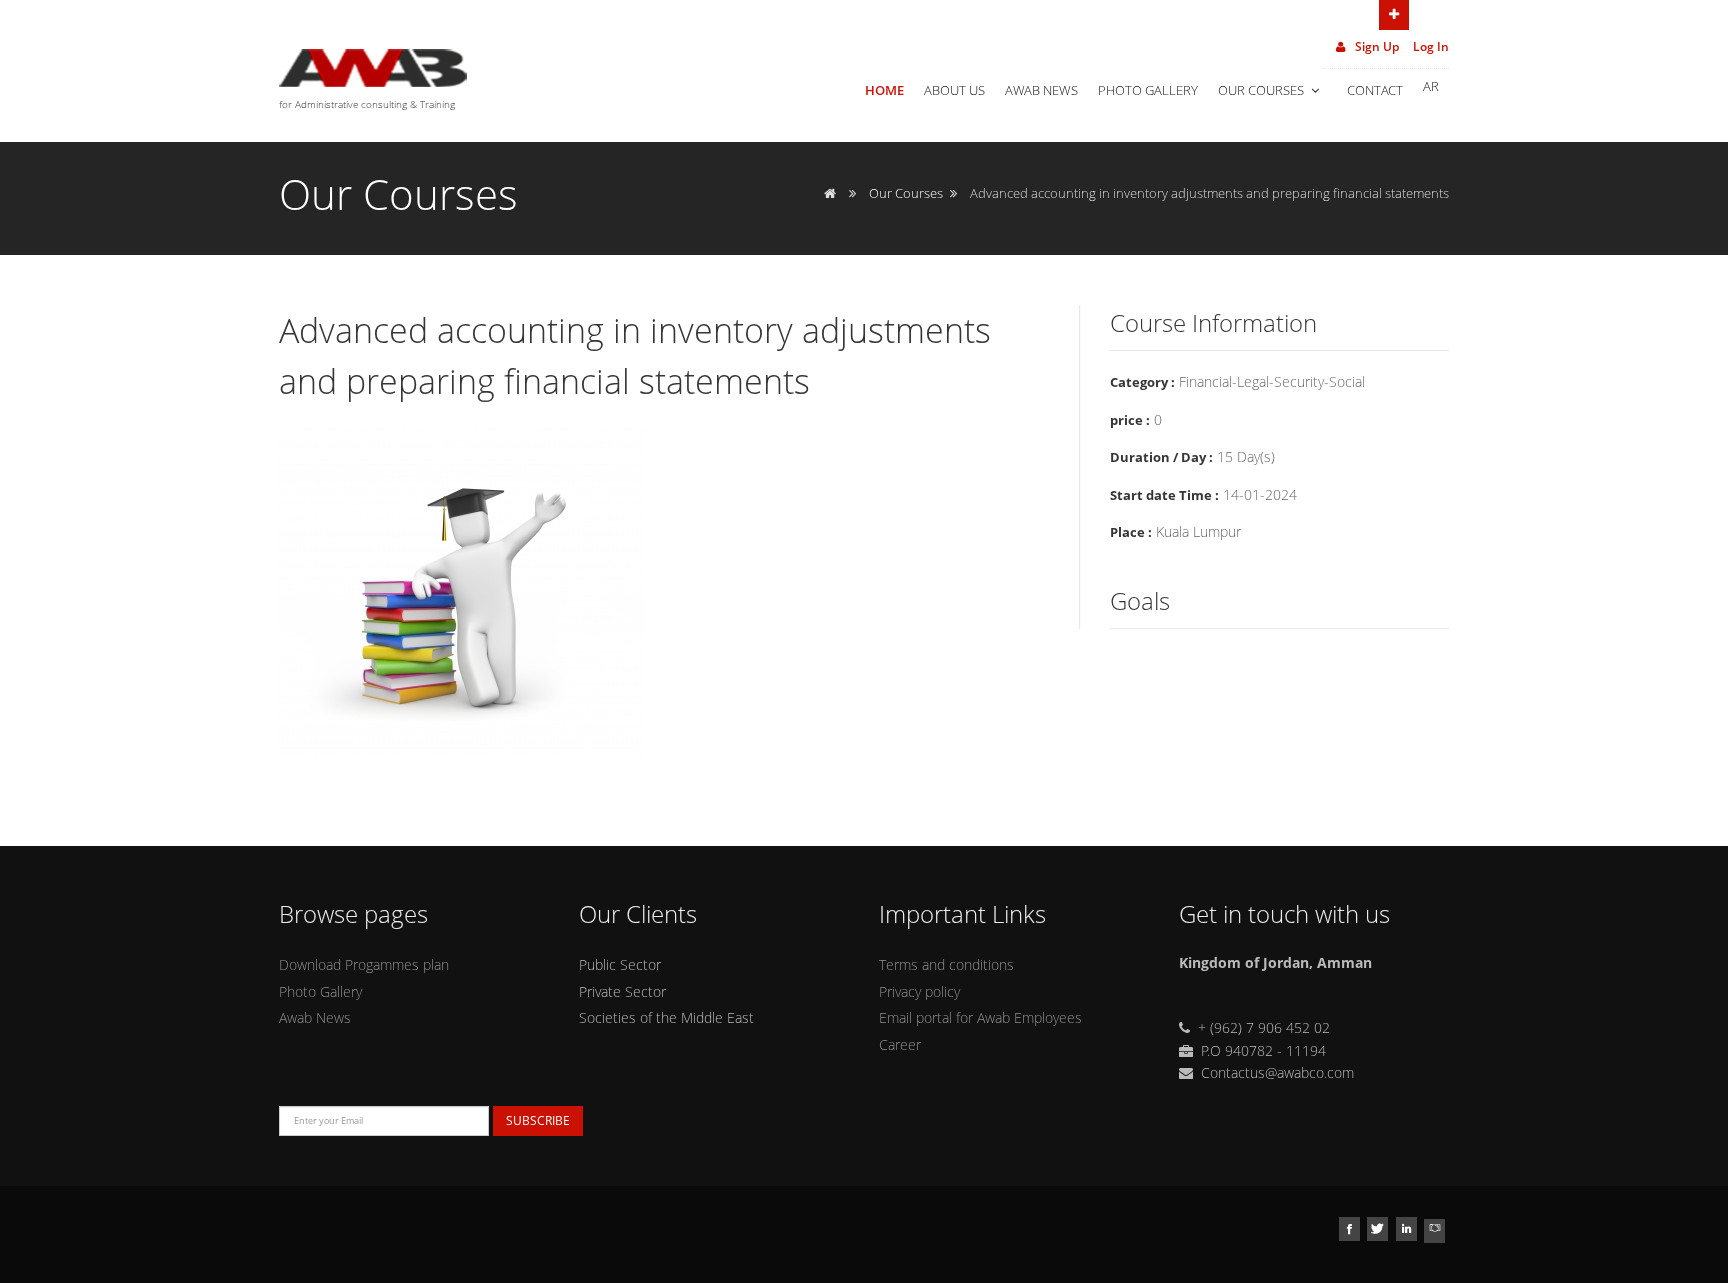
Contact (1375, 90)
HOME (884, 90)
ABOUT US (954, 90)
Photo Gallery (1148, 90)
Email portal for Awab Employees (980, 1017)
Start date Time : (1164, 495)
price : (1130, 420)
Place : (1131, 532)
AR (1431, 86)
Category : (1142, 382)
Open (1394, 15)
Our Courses (1262, 90)
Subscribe (538, 1120)
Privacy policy (919, 991)
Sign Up (1375, 46)
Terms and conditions (946, 964)
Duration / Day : (1161, 457)
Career (900, 1044)
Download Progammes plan (364, 964)
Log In (1431, 46)
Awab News (1041, 90)
